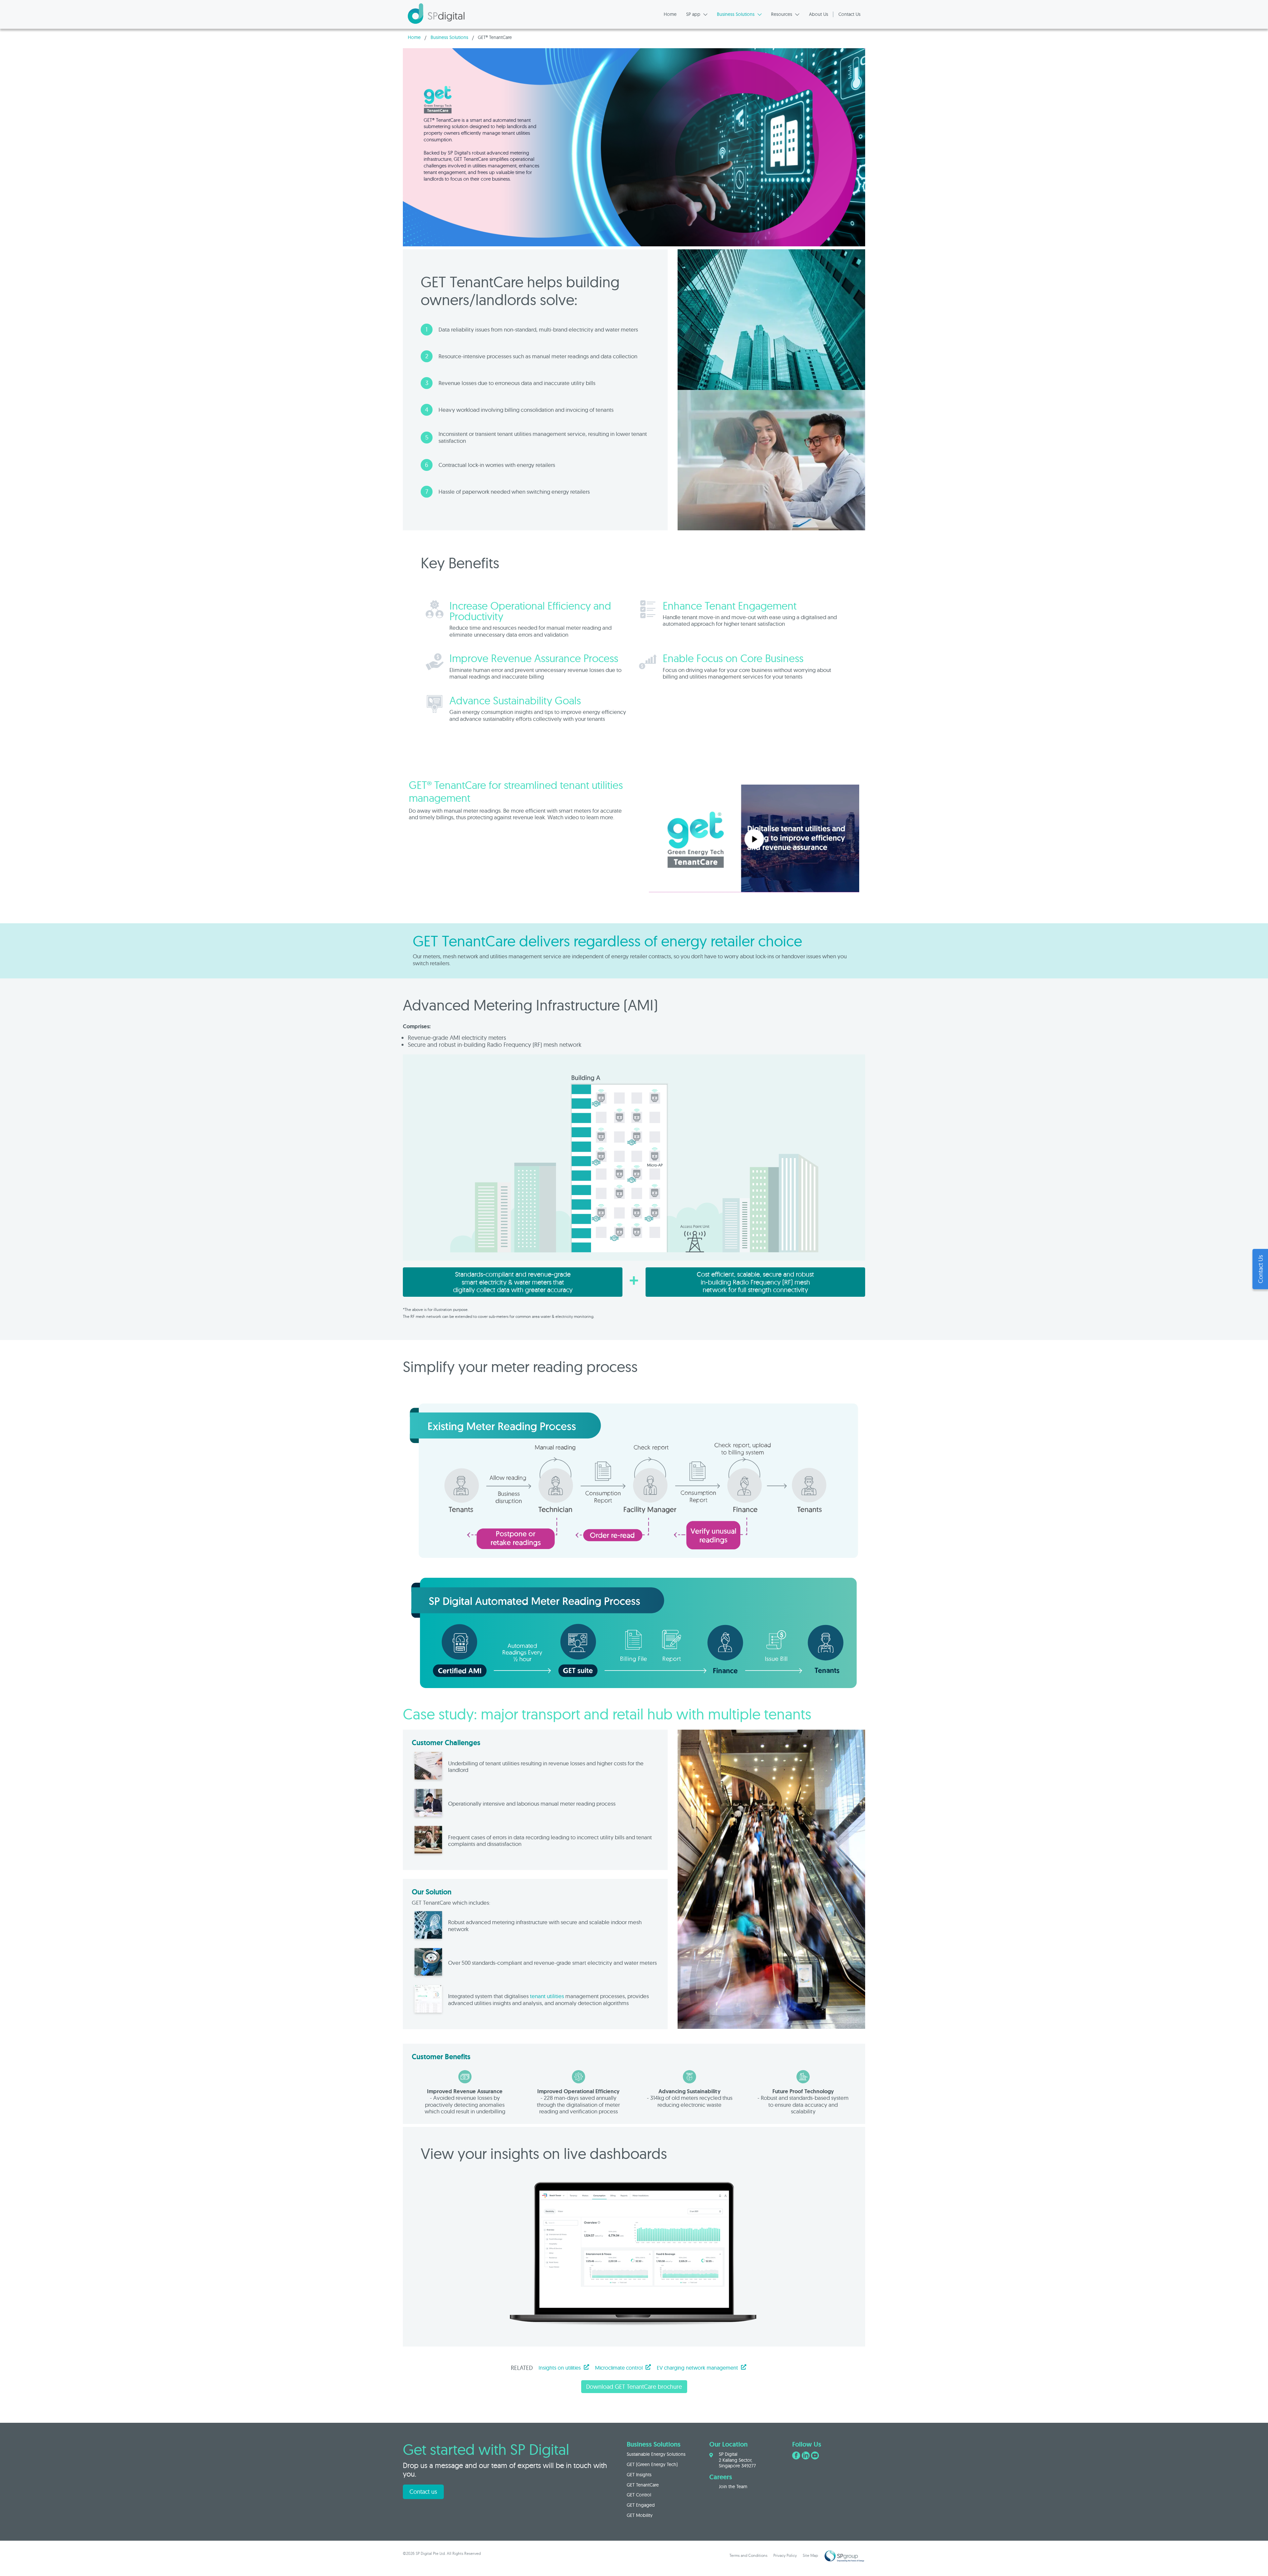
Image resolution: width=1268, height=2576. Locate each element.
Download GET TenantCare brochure (634, 2387)
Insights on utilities (560, 2368)
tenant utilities (547, 1996)
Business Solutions (449, 37)
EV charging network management (697, 2368)
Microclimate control (619, 2368)
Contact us (423, 2492)
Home (414, 37)
